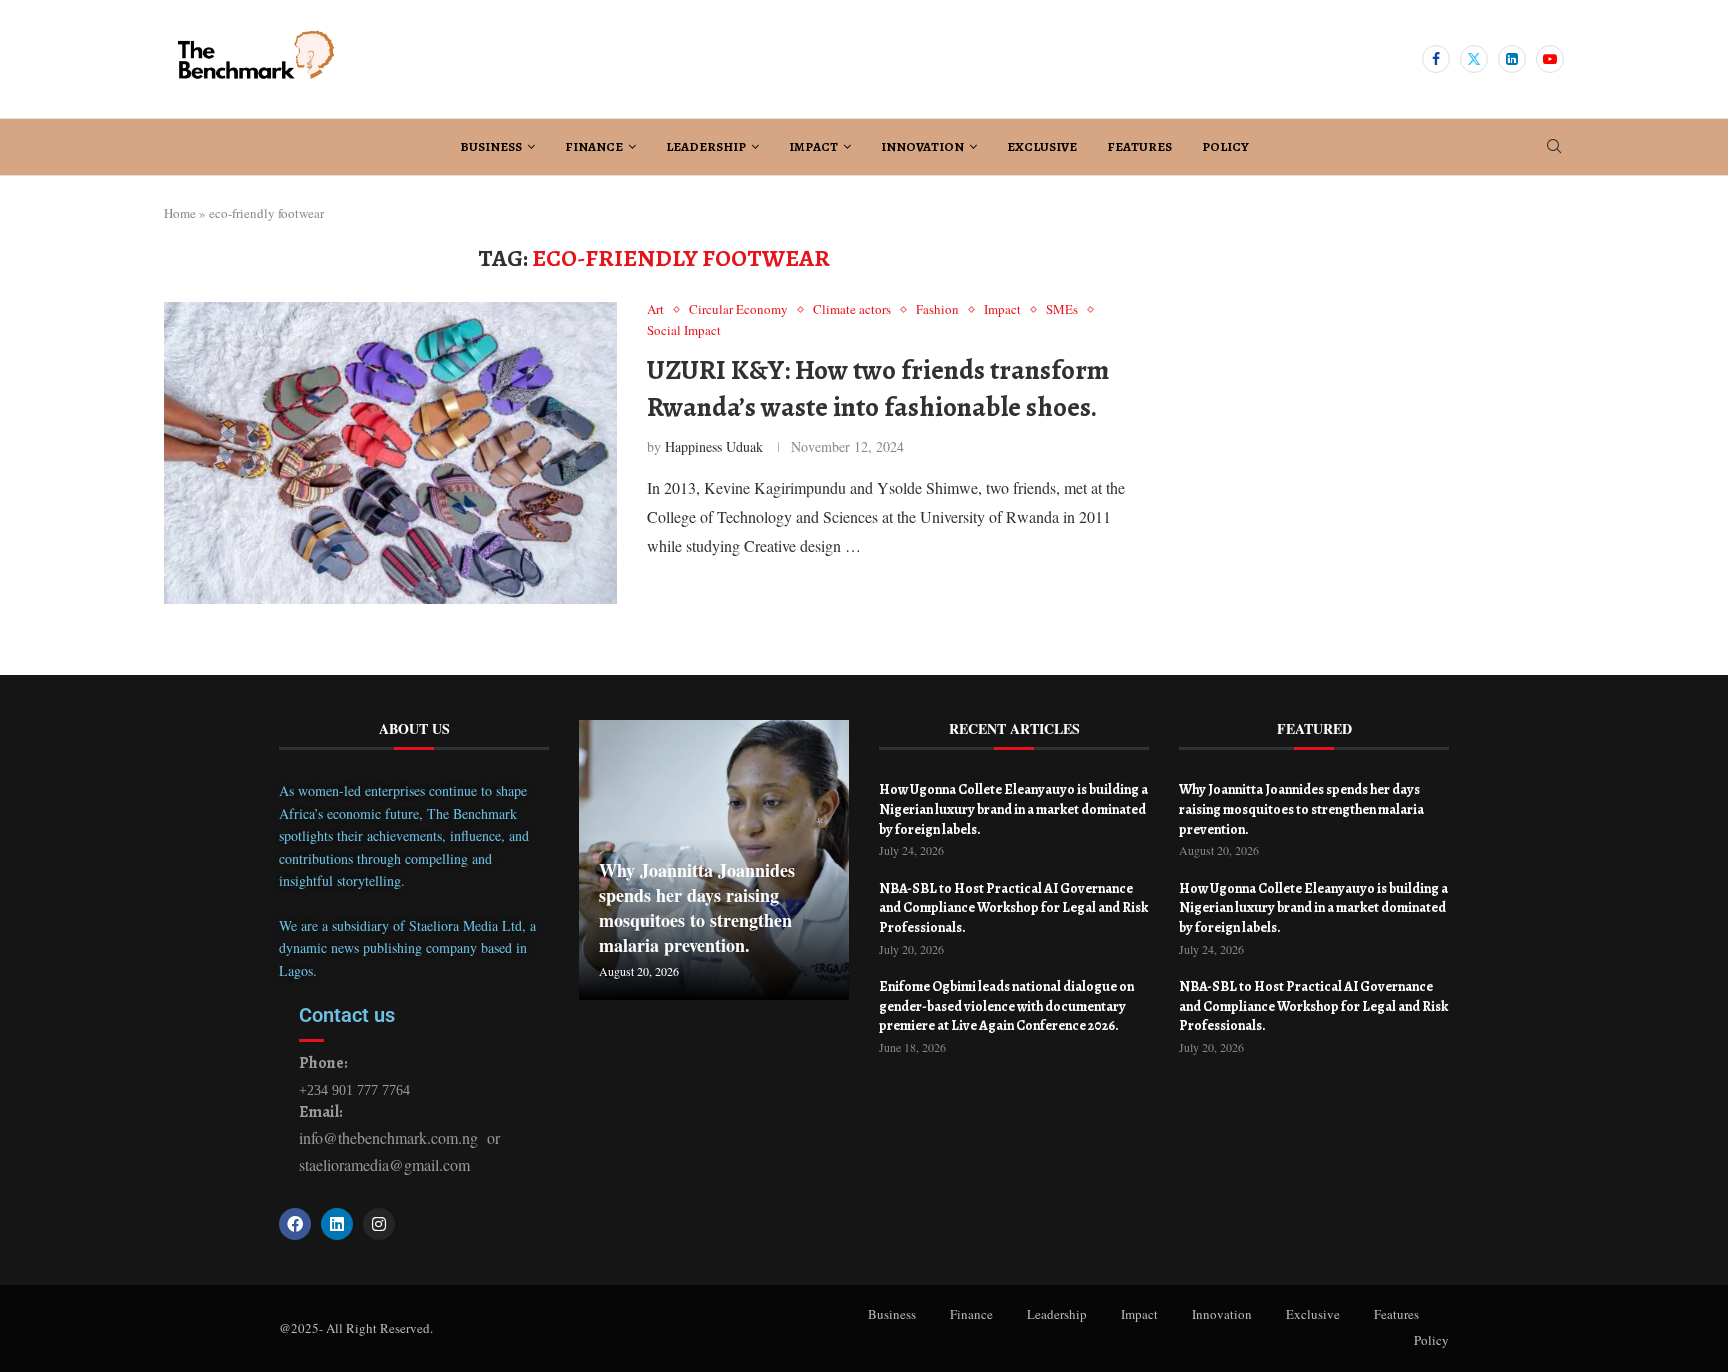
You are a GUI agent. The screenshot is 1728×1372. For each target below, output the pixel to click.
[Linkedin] (1512, 59)
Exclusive (1042, 146)
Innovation (922, 146)
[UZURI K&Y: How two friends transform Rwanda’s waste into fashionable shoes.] (390, 453)
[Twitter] (1474, 59)
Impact (813, 146)
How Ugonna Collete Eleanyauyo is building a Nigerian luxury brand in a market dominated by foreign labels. (1013, 809)
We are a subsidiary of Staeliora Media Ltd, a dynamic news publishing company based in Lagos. (407, 948)
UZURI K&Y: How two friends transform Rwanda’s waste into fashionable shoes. (878, 388)
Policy (1225, 146)
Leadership (706, 146)
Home (180, 213)
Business (491, 146)
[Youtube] (1550, 59)
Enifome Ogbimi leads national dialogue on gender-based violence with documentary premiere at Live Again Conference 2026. (1006, 1006)
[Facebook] (1436, 59)
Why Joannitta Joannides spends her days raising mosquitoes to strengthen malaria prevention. (697, 908)
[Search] (1554, 148)
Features (1139, 146)
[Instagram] (379, 1224)
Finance (594, 146)
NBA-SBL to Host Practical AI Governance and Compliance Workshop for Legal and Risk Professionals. (1013, 908)
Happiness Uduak (714, 446)
